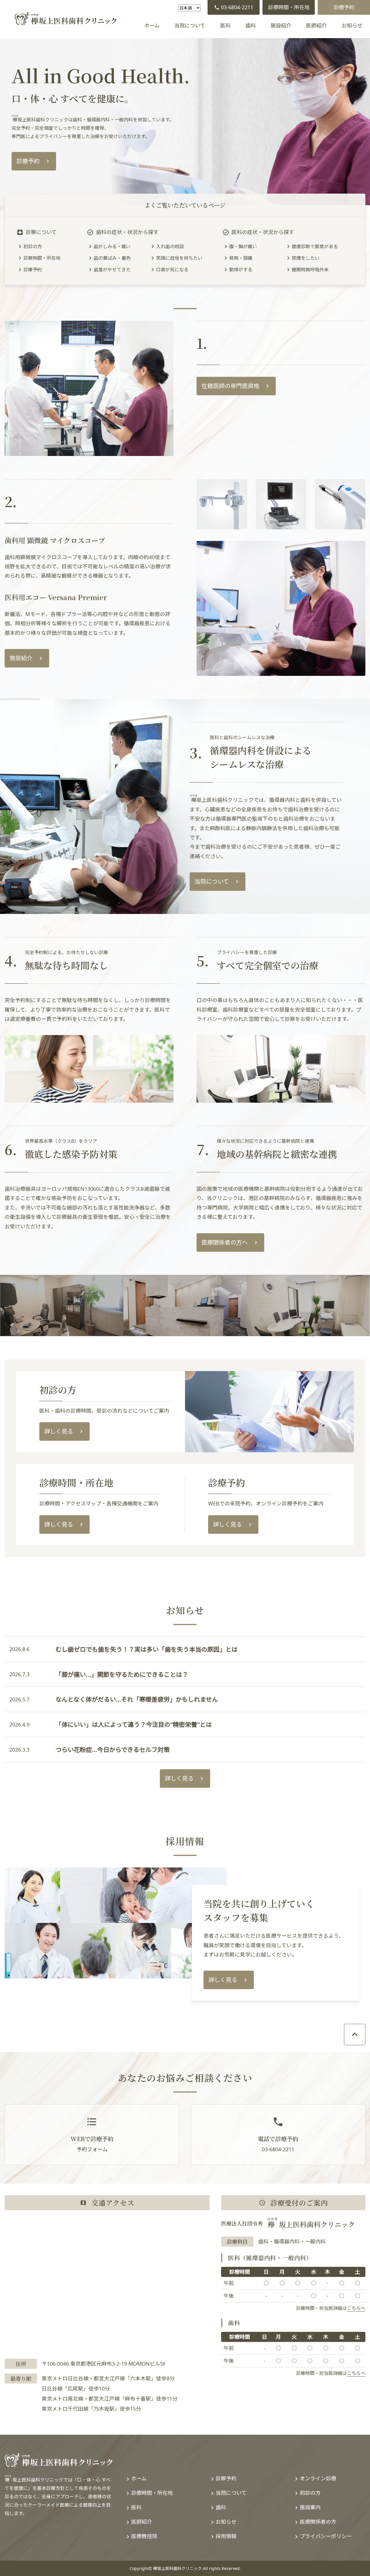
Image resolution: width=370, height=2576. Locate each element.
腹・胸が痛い (243, 246)
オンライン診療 (318, 2478)
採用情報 (226, 2536)
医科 (225, 25)
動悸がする (241, 270)
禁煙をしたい (306, 258)
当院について (190, 25)
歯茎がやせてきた (112, 270)
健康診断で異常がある (315, 246)
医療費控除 (144, 2536)
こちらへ (356, 2308)
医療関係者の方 (318, 2522)
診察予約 (226, 2478)
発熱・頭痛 (241, 258)
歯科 (251, 25)
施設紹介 (281, 25)
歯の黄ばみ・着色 (112, 258)
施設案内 (310, 2507)
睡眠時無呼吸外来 (310, 270)
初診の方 (33, 246)
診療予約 (344, 7)
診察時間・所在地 (42, 258)
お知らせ (352, 25)
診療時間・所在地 (289, 7)
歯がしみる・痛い (112, 246)
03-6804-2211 (237, 7)
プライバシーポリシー (326, 2536)
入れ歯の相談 (170, 246)
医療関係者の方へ (225, 1242)
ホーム (152, 25)
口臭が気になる (172, 270)
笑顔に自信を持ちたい (179, 258)
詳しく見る (59, 1431)
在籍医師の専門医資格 (230, 386)
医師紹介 (317, 25)
